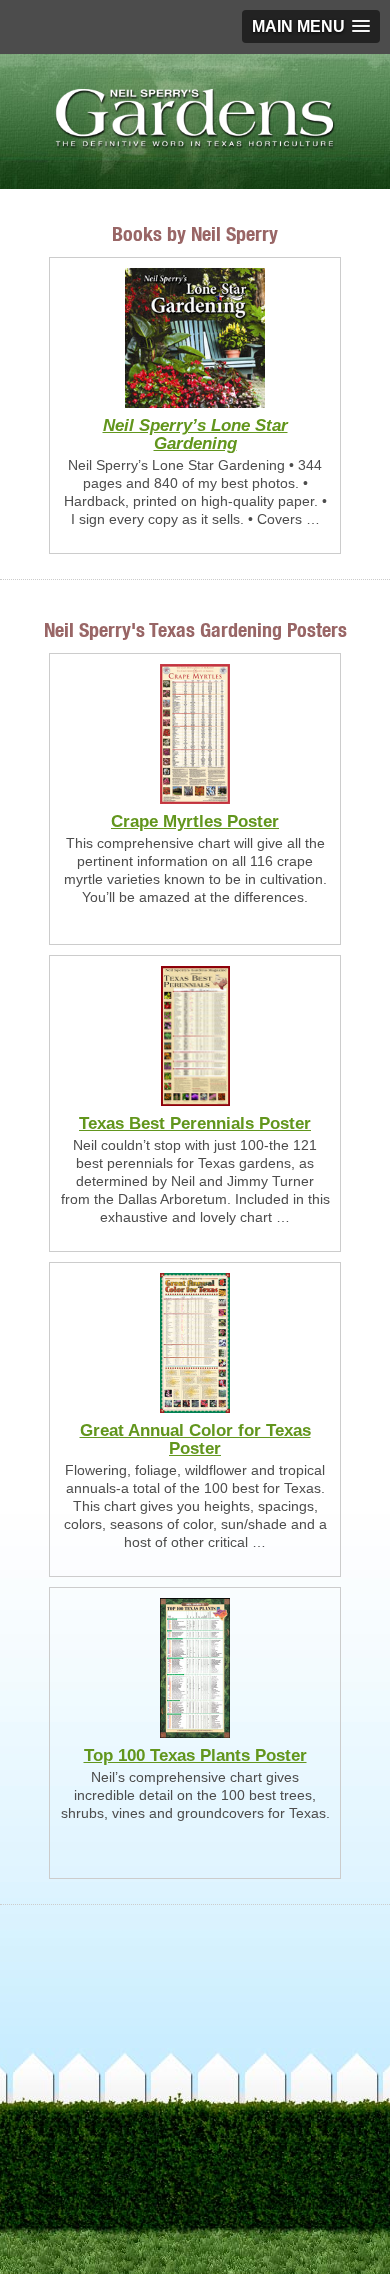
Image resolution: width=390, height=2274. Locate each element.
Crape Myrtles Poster (195, 821)
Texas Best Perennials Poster (195, 1123)
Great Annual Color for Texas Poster (195, 1439)
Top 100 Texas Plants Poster (195, 1755)
